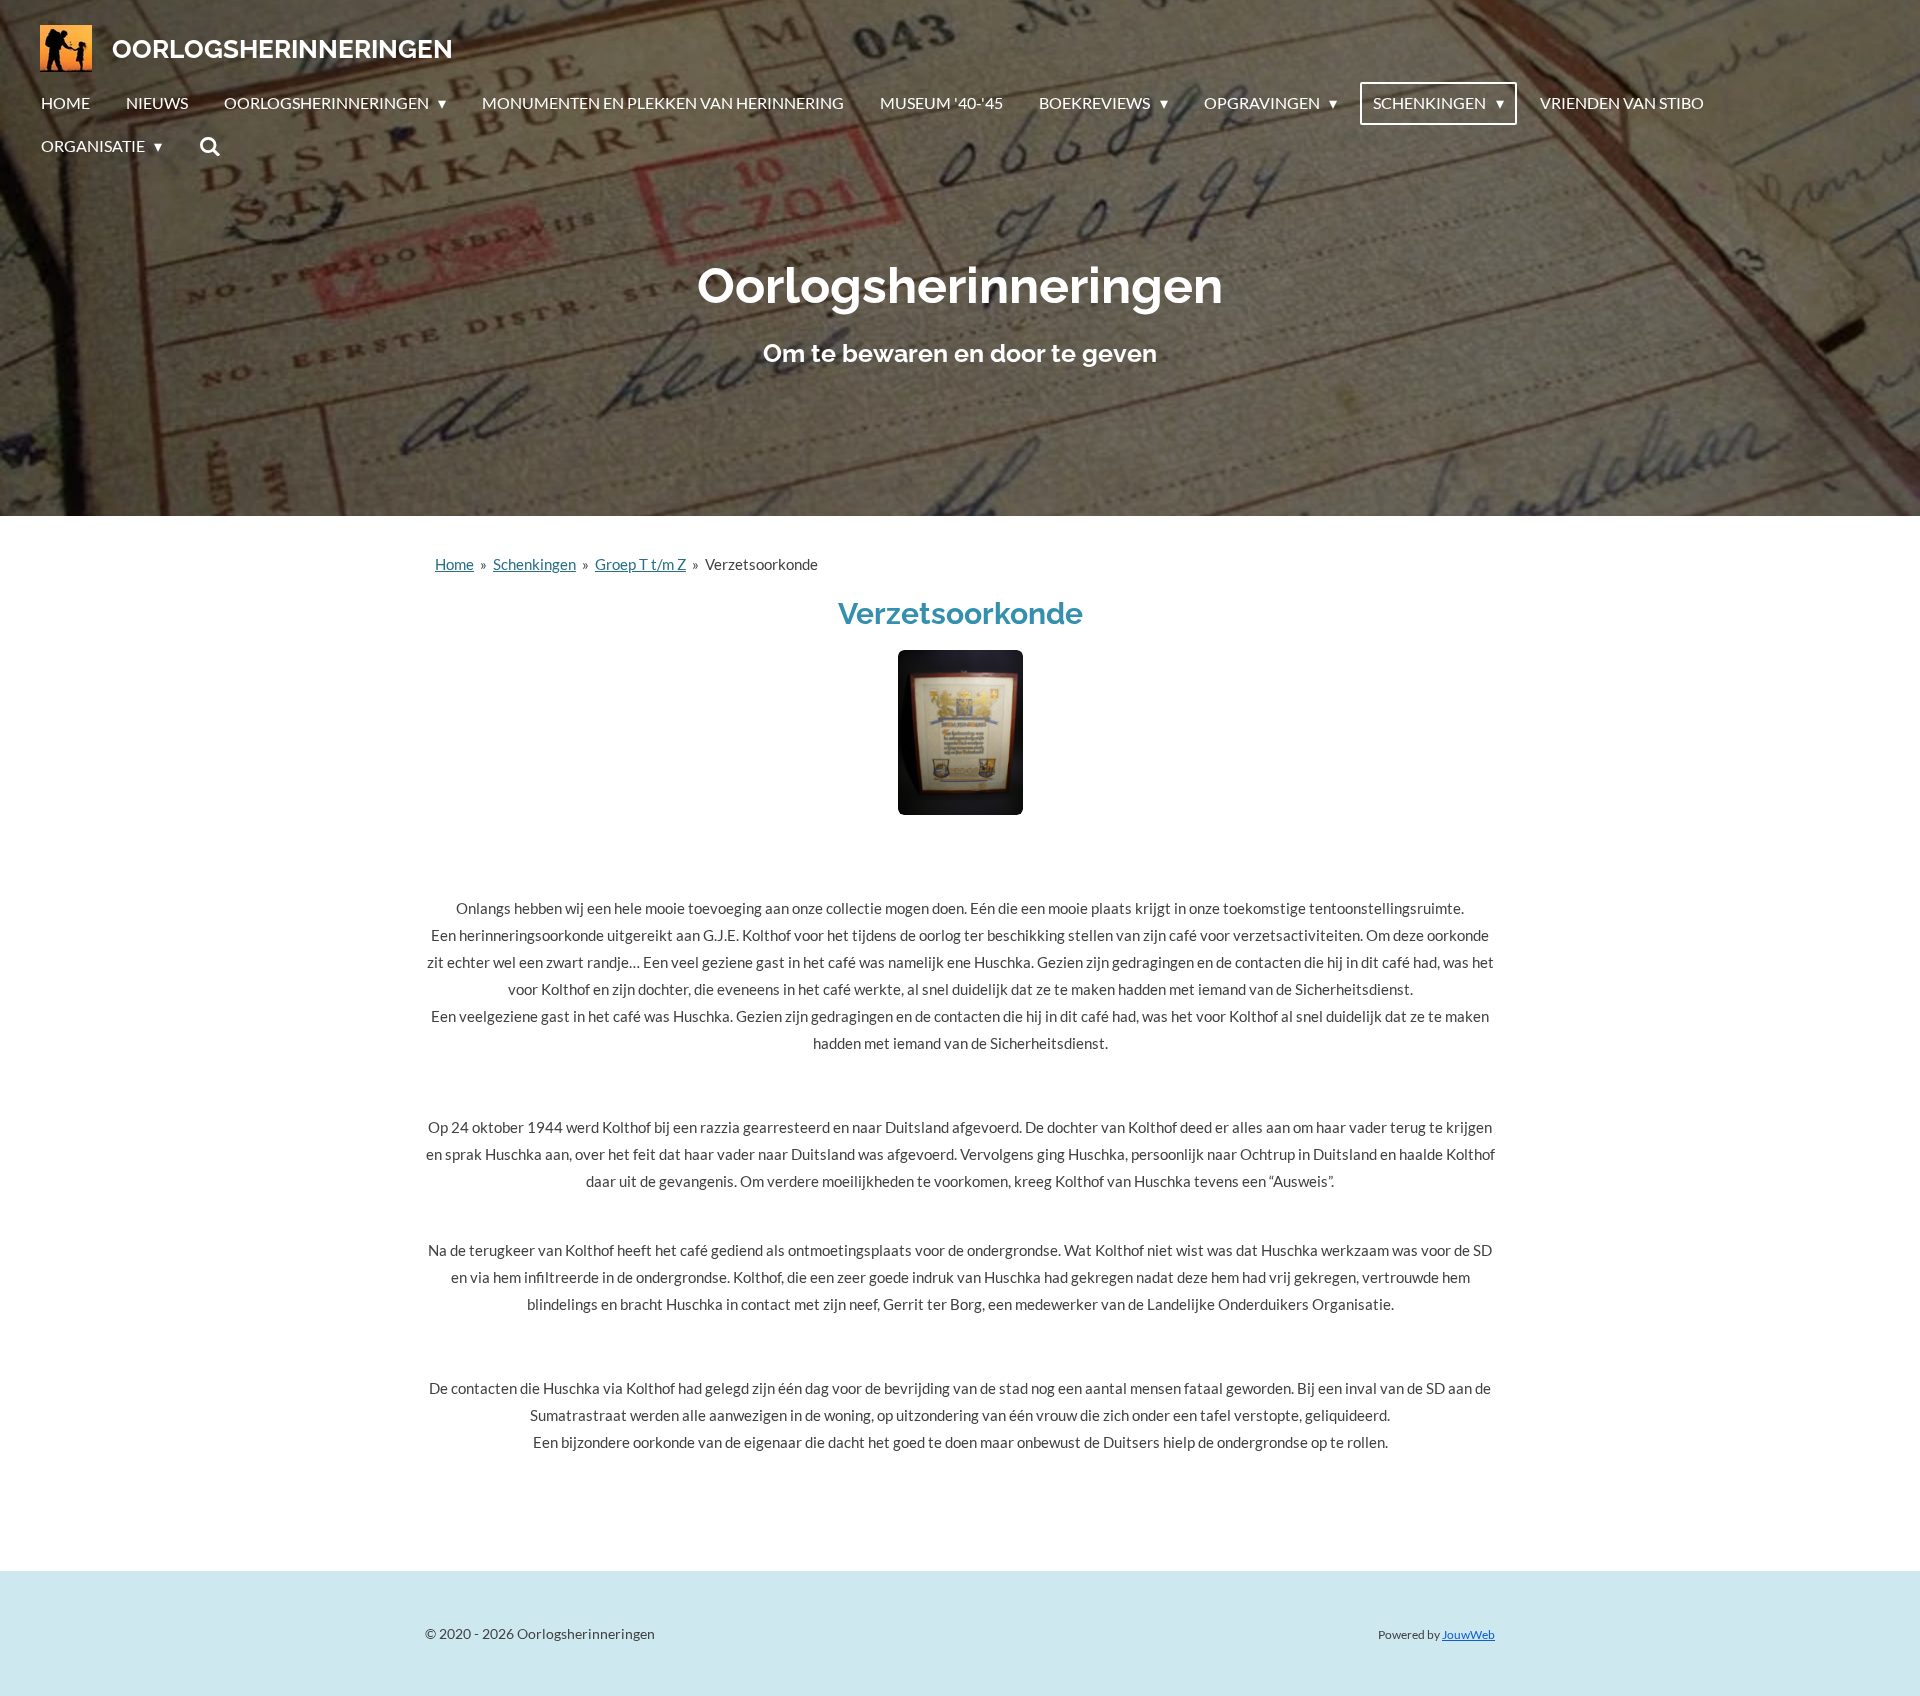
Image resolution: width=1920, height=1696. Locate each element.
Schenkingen (534, 564)
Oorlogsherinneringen (282, 49)
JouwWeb (1468, 1634)
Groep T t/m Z (640, 564)
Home (454, 564)
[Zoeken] (209, 146)
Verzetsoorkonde (761, 564)
